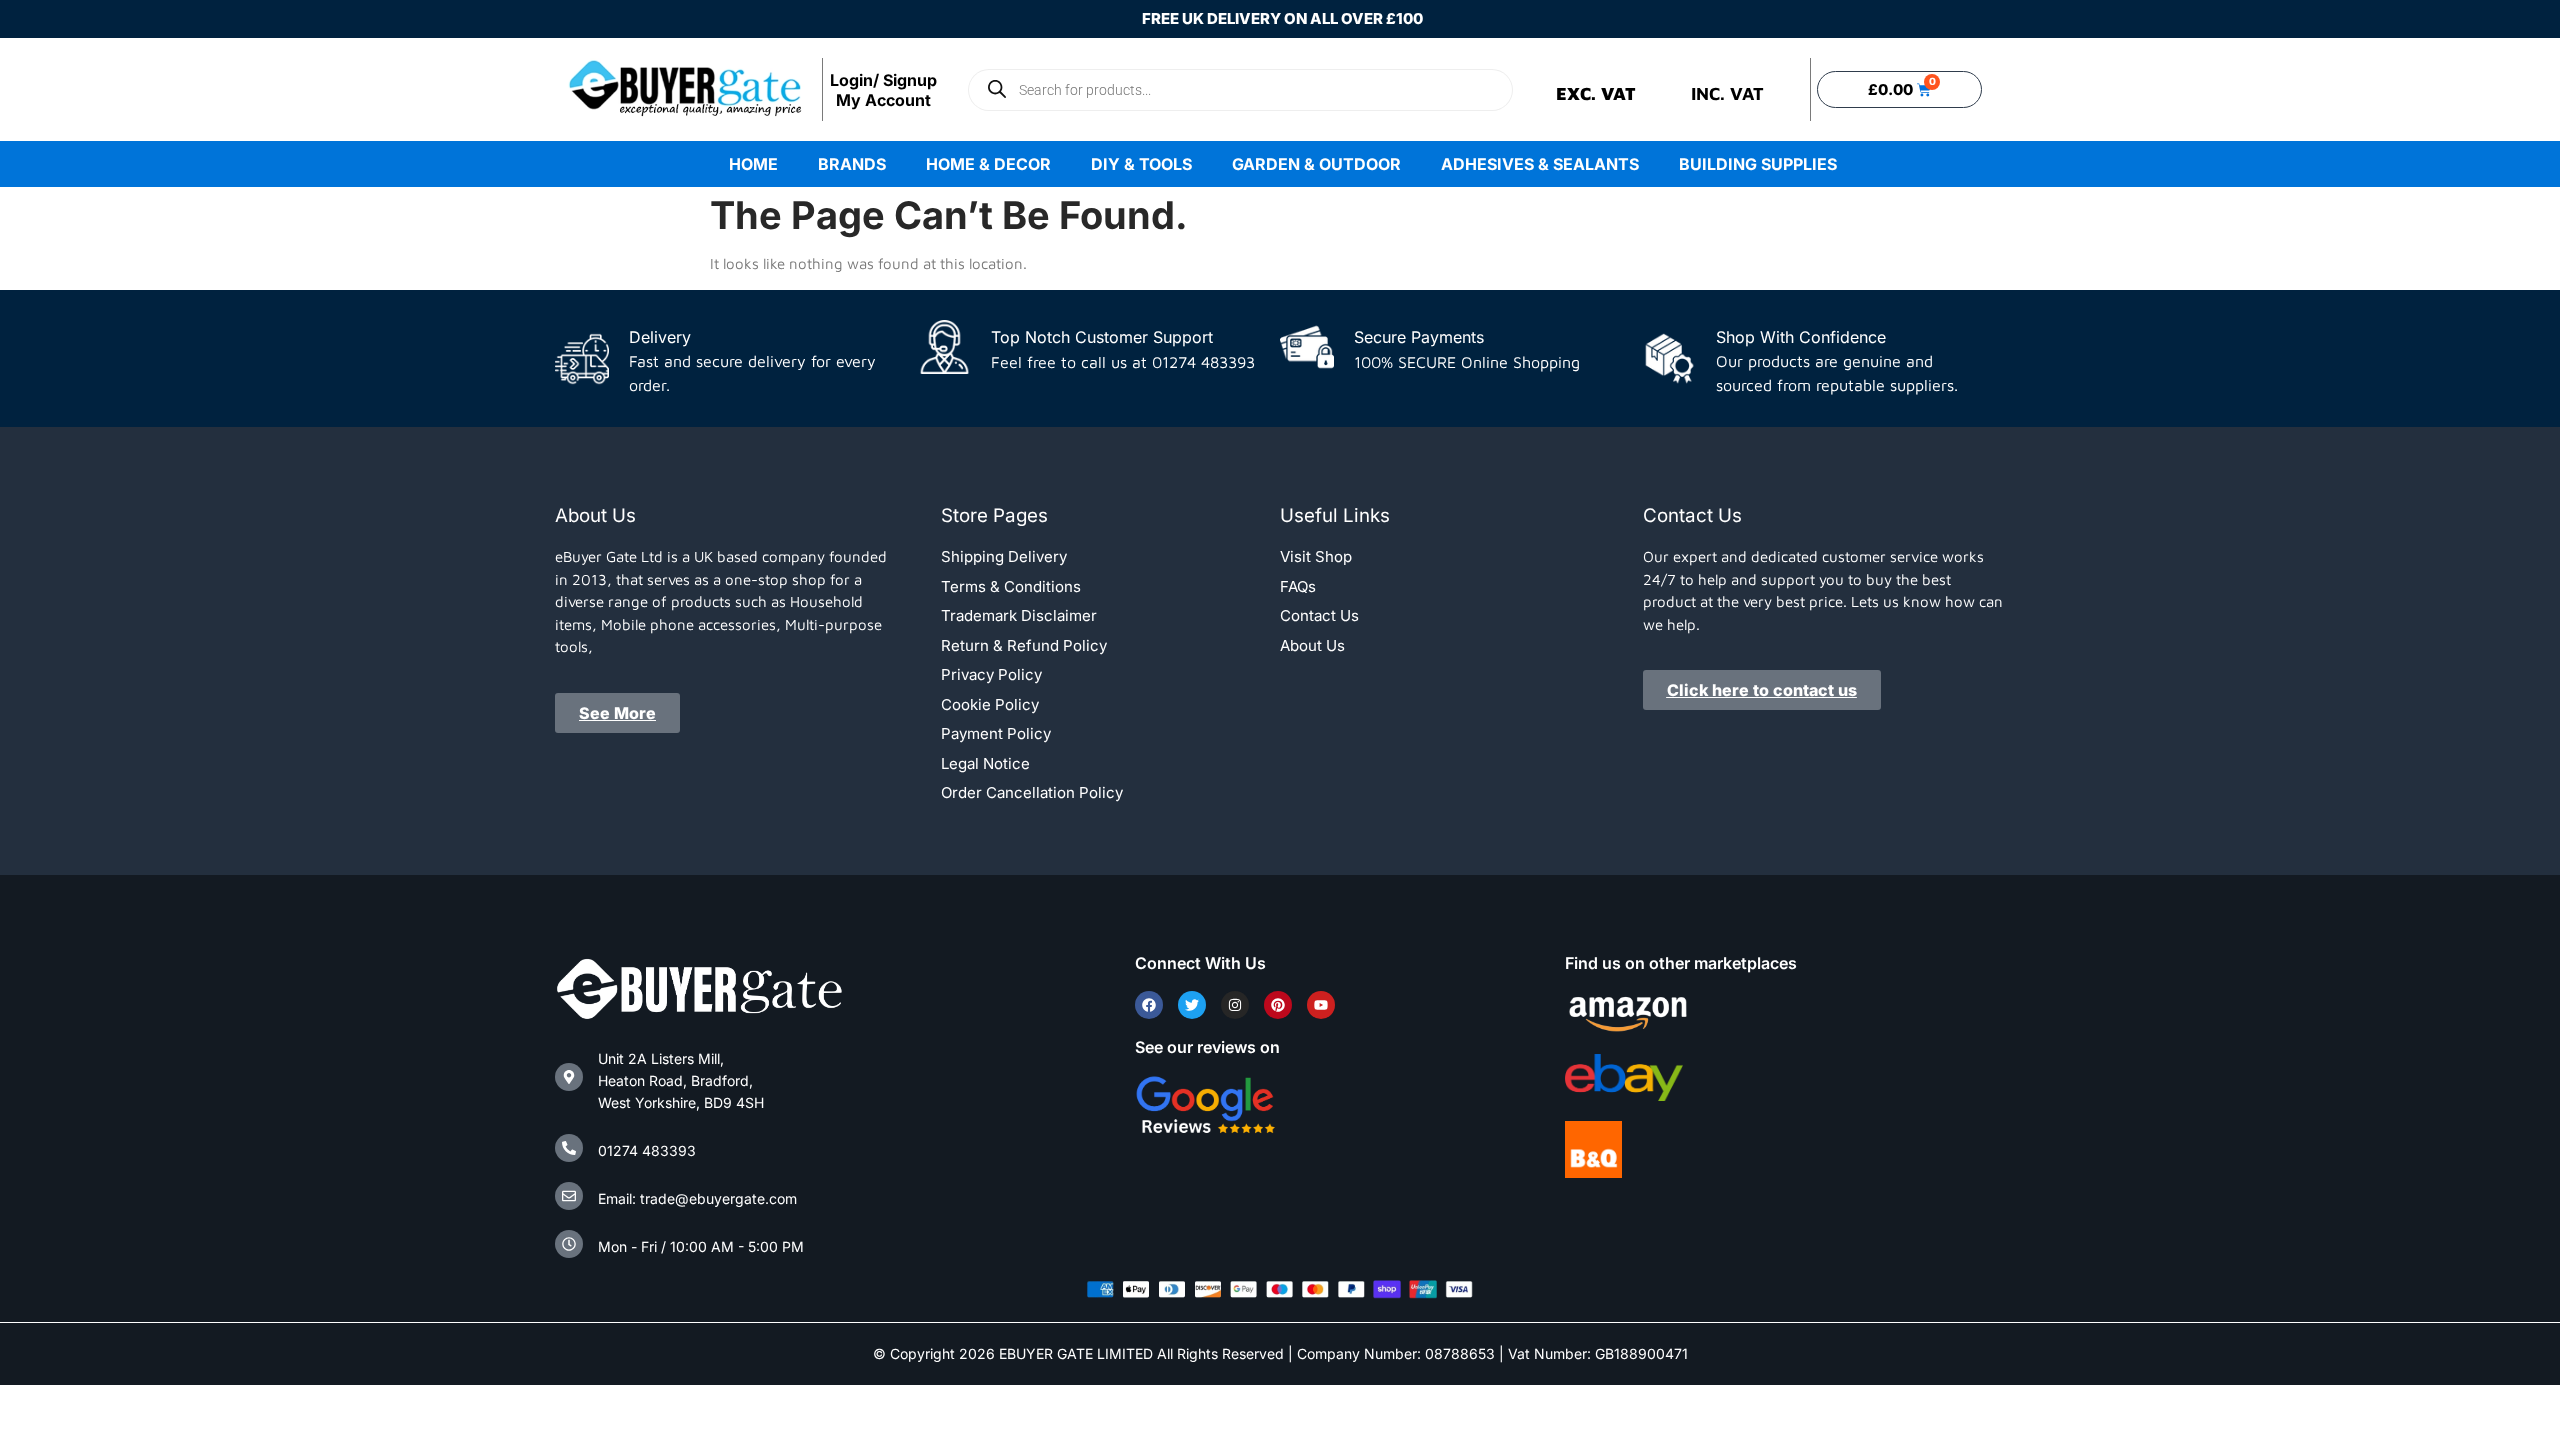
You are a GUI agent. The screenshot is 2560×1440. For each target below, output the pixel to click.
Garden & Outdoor (1316, 164)
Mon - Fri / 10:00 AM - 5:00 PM (701, 1246)
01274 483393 (647, 1150)
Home (753, 164)
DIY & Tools (1141, 164)
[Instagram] (1235, 1005)
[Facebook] (1149, 1005)
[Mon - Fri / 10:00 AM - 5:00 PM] (569, 1244)
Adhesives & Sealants (1540, 164)
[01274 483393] (569, 1148)
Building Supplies (1758, 164)
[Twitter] (1192, 1005)
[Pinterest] (1278, 1005)
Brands (852, 164)
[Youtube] (1321, 1005)
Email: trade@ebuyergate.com (697, 1198)
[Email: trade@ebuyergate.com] (569, 1196)
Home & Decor (988, 164)
